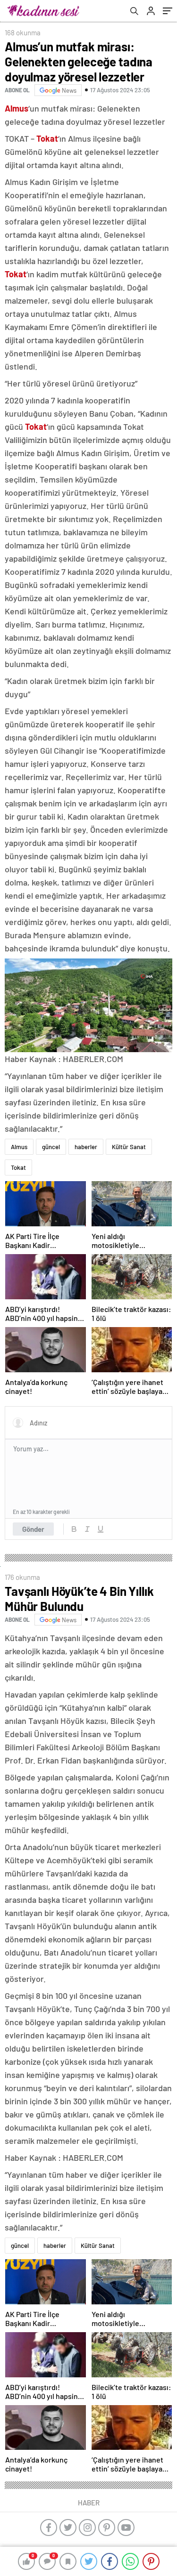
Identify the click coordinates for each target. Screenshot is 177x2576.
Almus (19, 1147)
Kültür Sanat (129, 1147)
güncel (51, 1147)
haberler (86, 1147)
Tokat (18, 1167)
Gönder (33, 1529)
